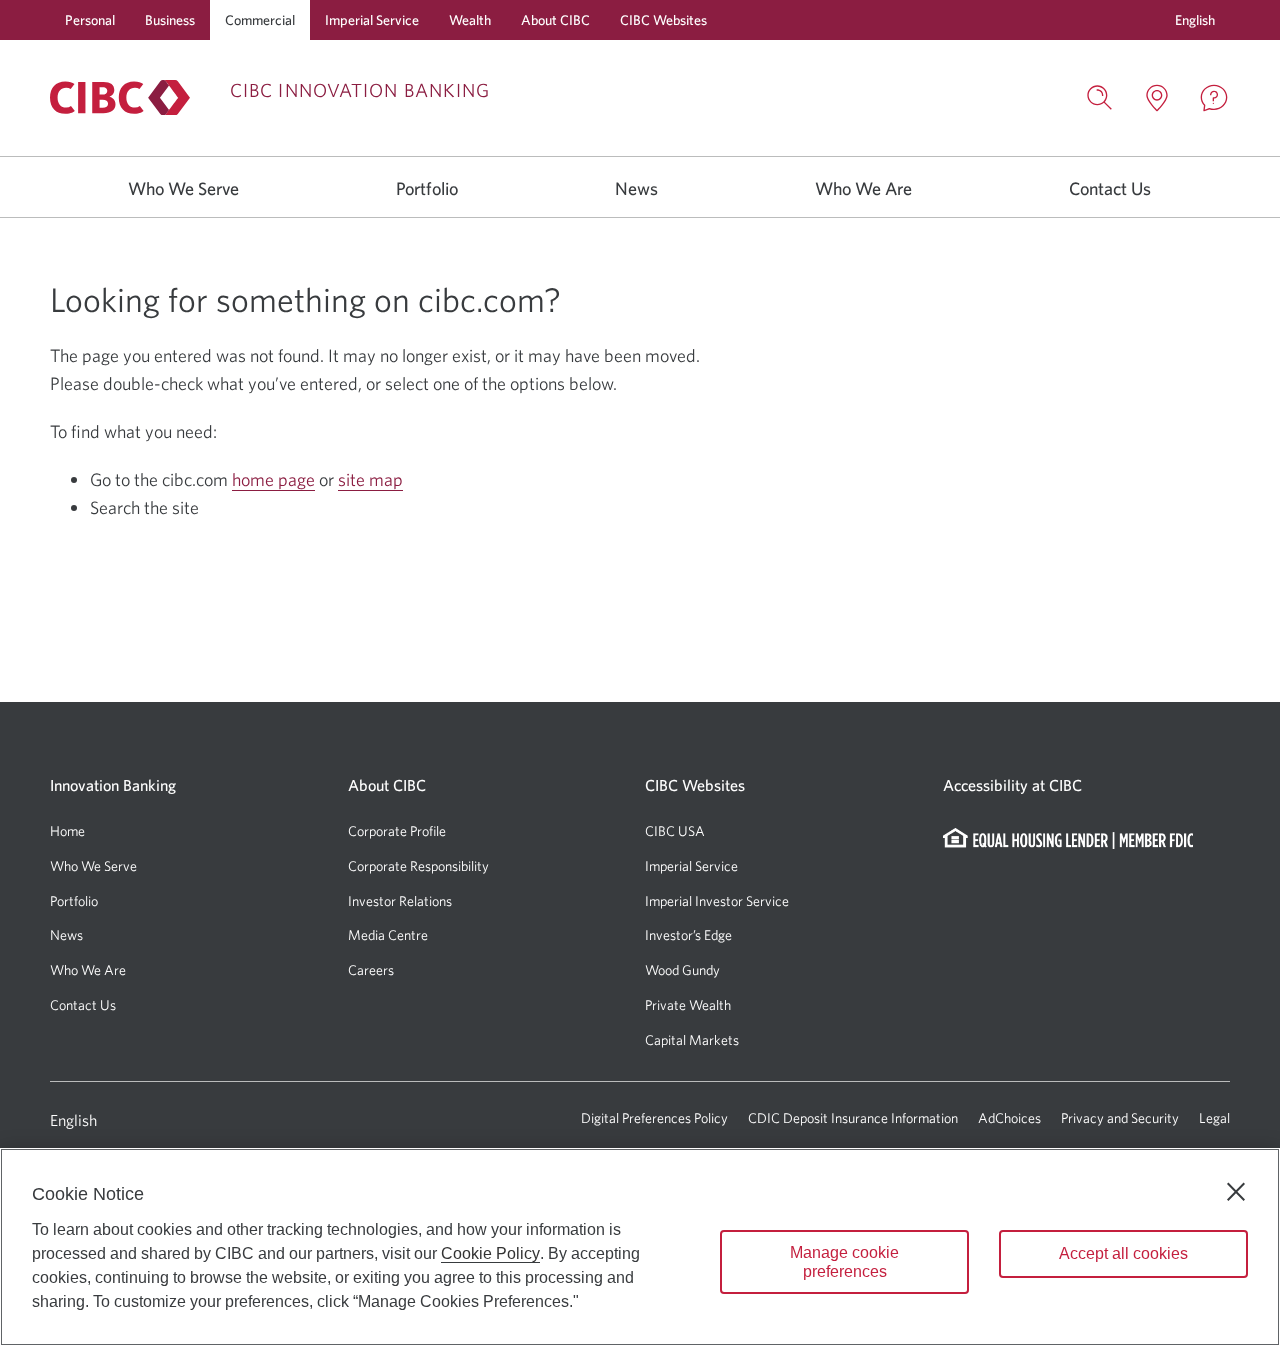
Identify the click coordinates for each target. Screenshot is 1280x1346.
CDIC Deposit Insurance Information (853, 1118)
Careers (371, 970)
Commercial (260, 20)
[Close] (1236, 1192)
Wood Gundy (682, 970)
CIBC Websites (663, 20)
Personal (90, 20)
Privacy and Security (1120, 1118)
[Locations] (1157, 98)
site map (370, 479)
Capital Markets (692, 1040)
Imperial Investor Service (717, 901)
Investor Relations (400, 901)
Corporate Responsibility (418, 866)
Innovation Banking (113, 785)
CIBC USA (675, 831)
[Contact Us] (1214, 98)
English (73, 1120)
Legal (1214, 1118)
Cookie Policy (490, 1253)
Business (170, 20)
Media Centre (388, 935)
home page (273, 479)
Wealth (470, 20)
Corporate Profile (397, 831)
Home (67, 831)
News (636, 188)
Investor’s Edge (688, 935)
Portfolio (427, 188)
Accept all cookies (1123, 1253)
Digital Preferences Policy (654, 1118)
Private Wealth (688, 1005)
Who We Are (863, 188)
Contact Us (1110, 188)
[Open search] (1100, 98)
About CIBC (555, 20)
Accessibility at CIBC (1012, 785)
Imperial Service (372, 20)
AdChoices (1009, 1118)
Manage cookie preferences (844, 1262)
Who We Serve (183, 188)
